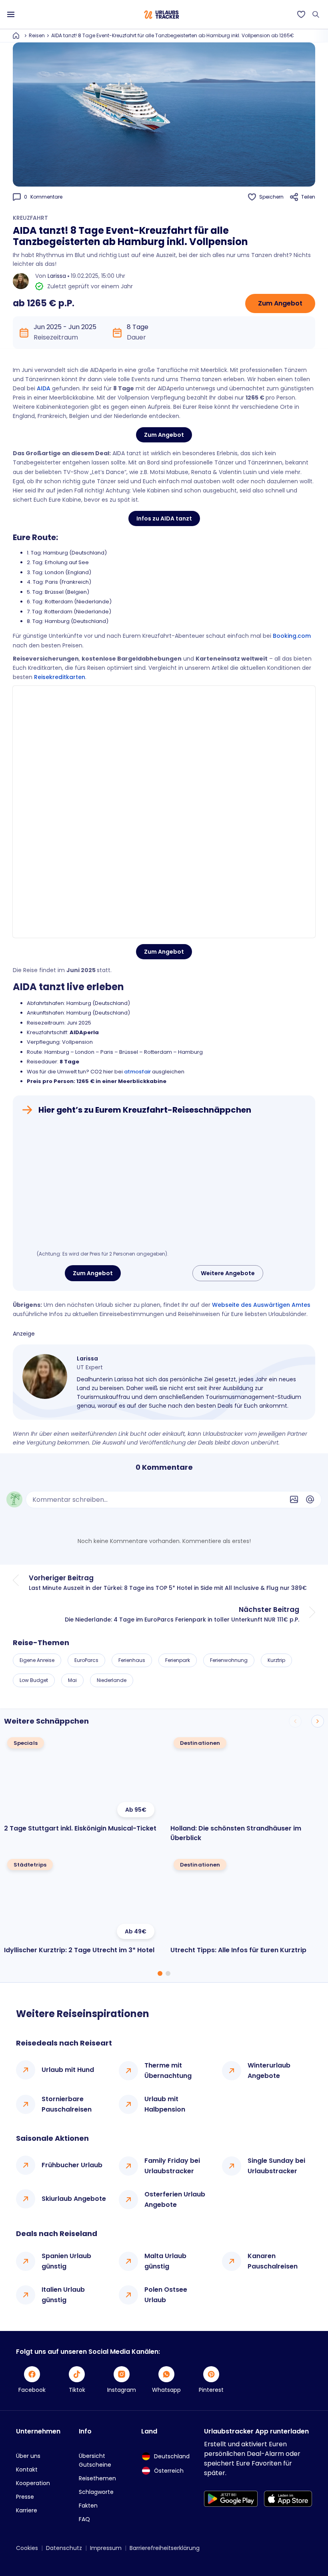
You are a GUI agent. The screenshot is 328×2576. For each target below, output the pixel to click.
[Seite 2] (168, 1973)
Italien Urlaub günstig (63, 2295)
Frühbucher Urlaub (72, 2165)
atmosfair (137, 1072)
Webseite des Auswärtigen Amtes (261, 1305)
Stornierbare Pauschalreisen (67, 2104)
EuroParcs (86, 1660)
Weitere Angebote (228, 1273)
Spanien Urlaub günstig (66, 2261)
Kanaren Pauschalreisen (273, 2261)
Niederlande (112, 1680)
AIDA (44, 388)
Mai (72, 1680)
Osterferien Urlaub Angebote (175, 2199)
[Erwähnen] (310, 1499)
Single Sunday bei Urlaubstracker (276, 2166)
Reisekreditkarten (60, 677)
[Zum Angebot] (164, 1185)
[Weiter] (318, 1721)
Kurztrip (276, 1660)
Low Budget (34, 1680)
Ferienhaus (132, 1660)
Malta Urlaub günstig (165, 2261)
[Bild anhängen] (294, 1499)
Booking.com (292, 636)
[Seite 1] (160, 1973)
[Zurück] (295, 1721)
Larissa (57, 276)
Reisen (37, 35)
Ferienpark (178, 1660)
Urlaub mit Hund (68, 2070)
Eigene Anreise (37, 1660)
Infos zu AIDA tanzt (164, 518)
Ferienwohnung (229, 1660)
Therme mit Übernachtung (168, 2071)
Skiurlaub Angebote (74, 2199)
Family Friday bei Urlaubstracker (172, 2166)
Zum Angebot (280, 303)
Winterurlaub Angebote (269, 2071)
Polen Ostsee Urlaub (166, 2295)
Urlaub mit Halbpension (165, 2104)
